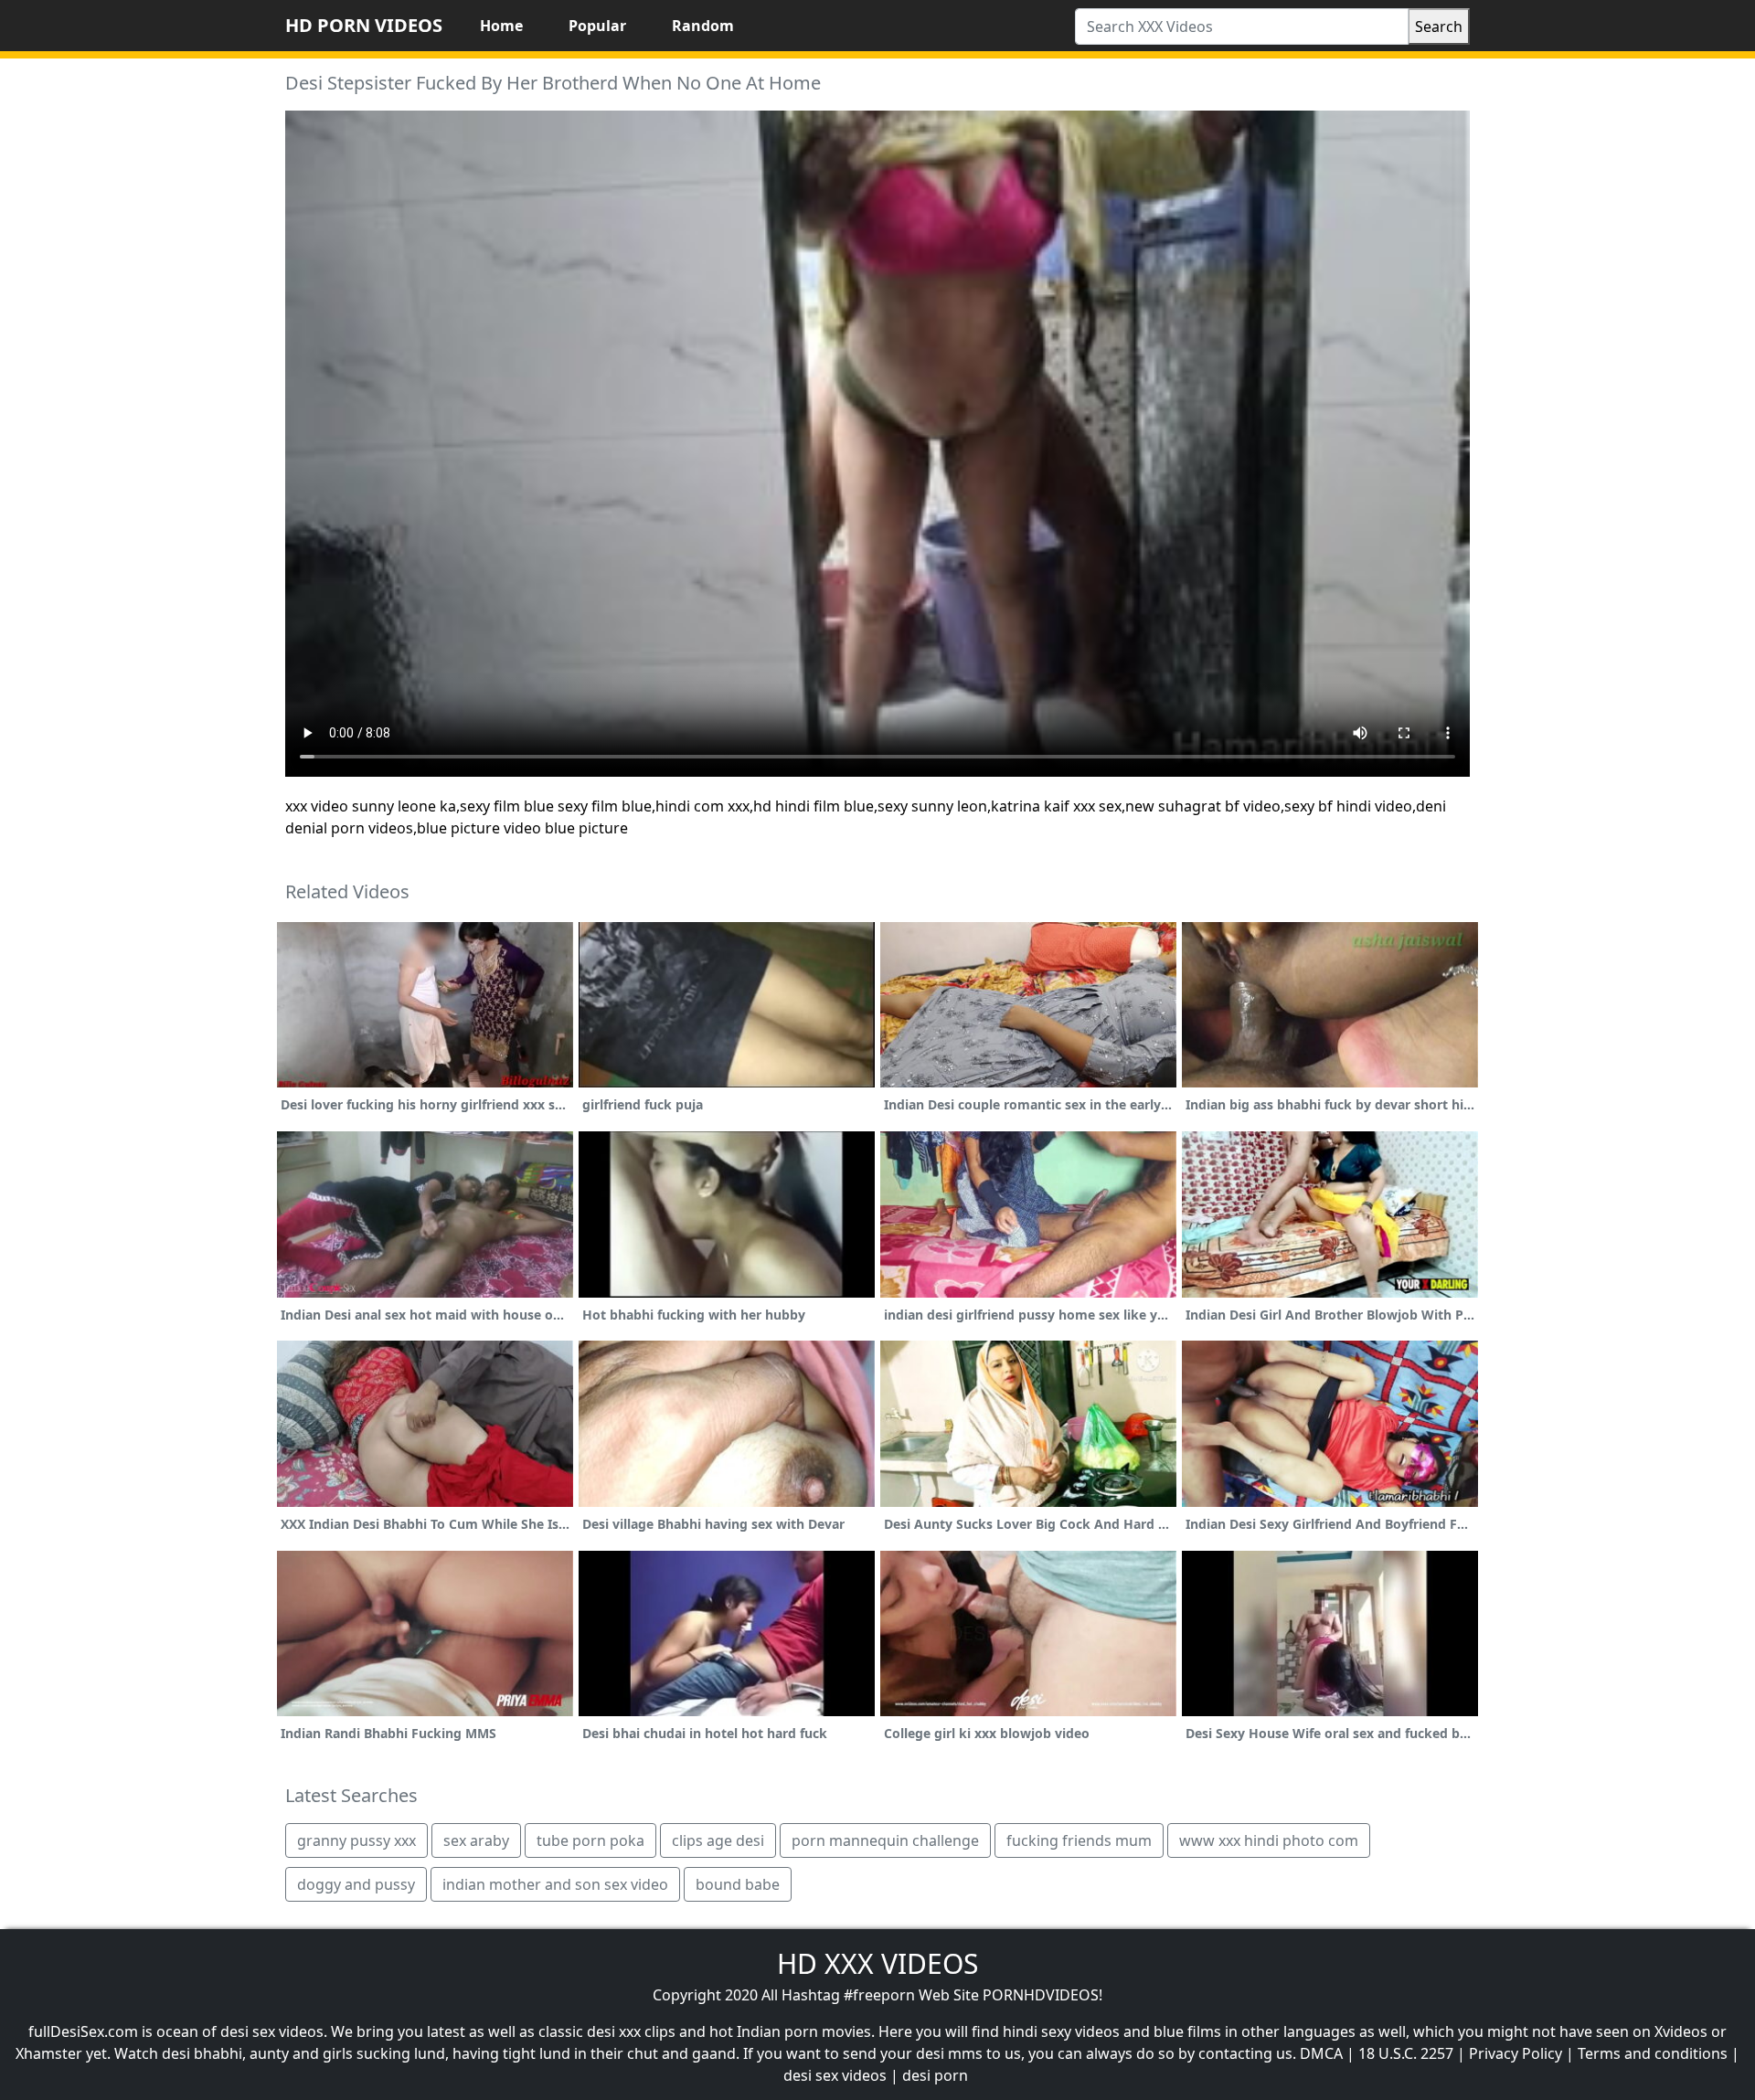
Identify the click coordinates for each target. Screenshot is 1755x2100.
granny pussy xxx (356, 1840)
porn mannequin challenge (885, 1840)
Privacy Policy (1516, 2053)
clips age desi (718, 1840)
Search (1439, 27)
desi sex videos (835, 2075)
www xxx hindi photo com (1269, 1840)
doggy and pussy (356, 1884)
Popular (597, 26)
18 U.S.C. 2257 (1406, 2053)
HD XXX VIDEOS (877, 1963)
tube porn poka (590, 1840)
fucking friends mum (1079, 1840)
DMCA (1321, 2053)
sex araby (476, 1840)
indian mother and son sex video (555, 1884)
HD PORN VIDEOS (364, 25)
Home (501, 26)
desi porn (935, 2075)
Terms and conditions (1653, 2053)
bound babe (738, 1884)
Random (703, 26)
